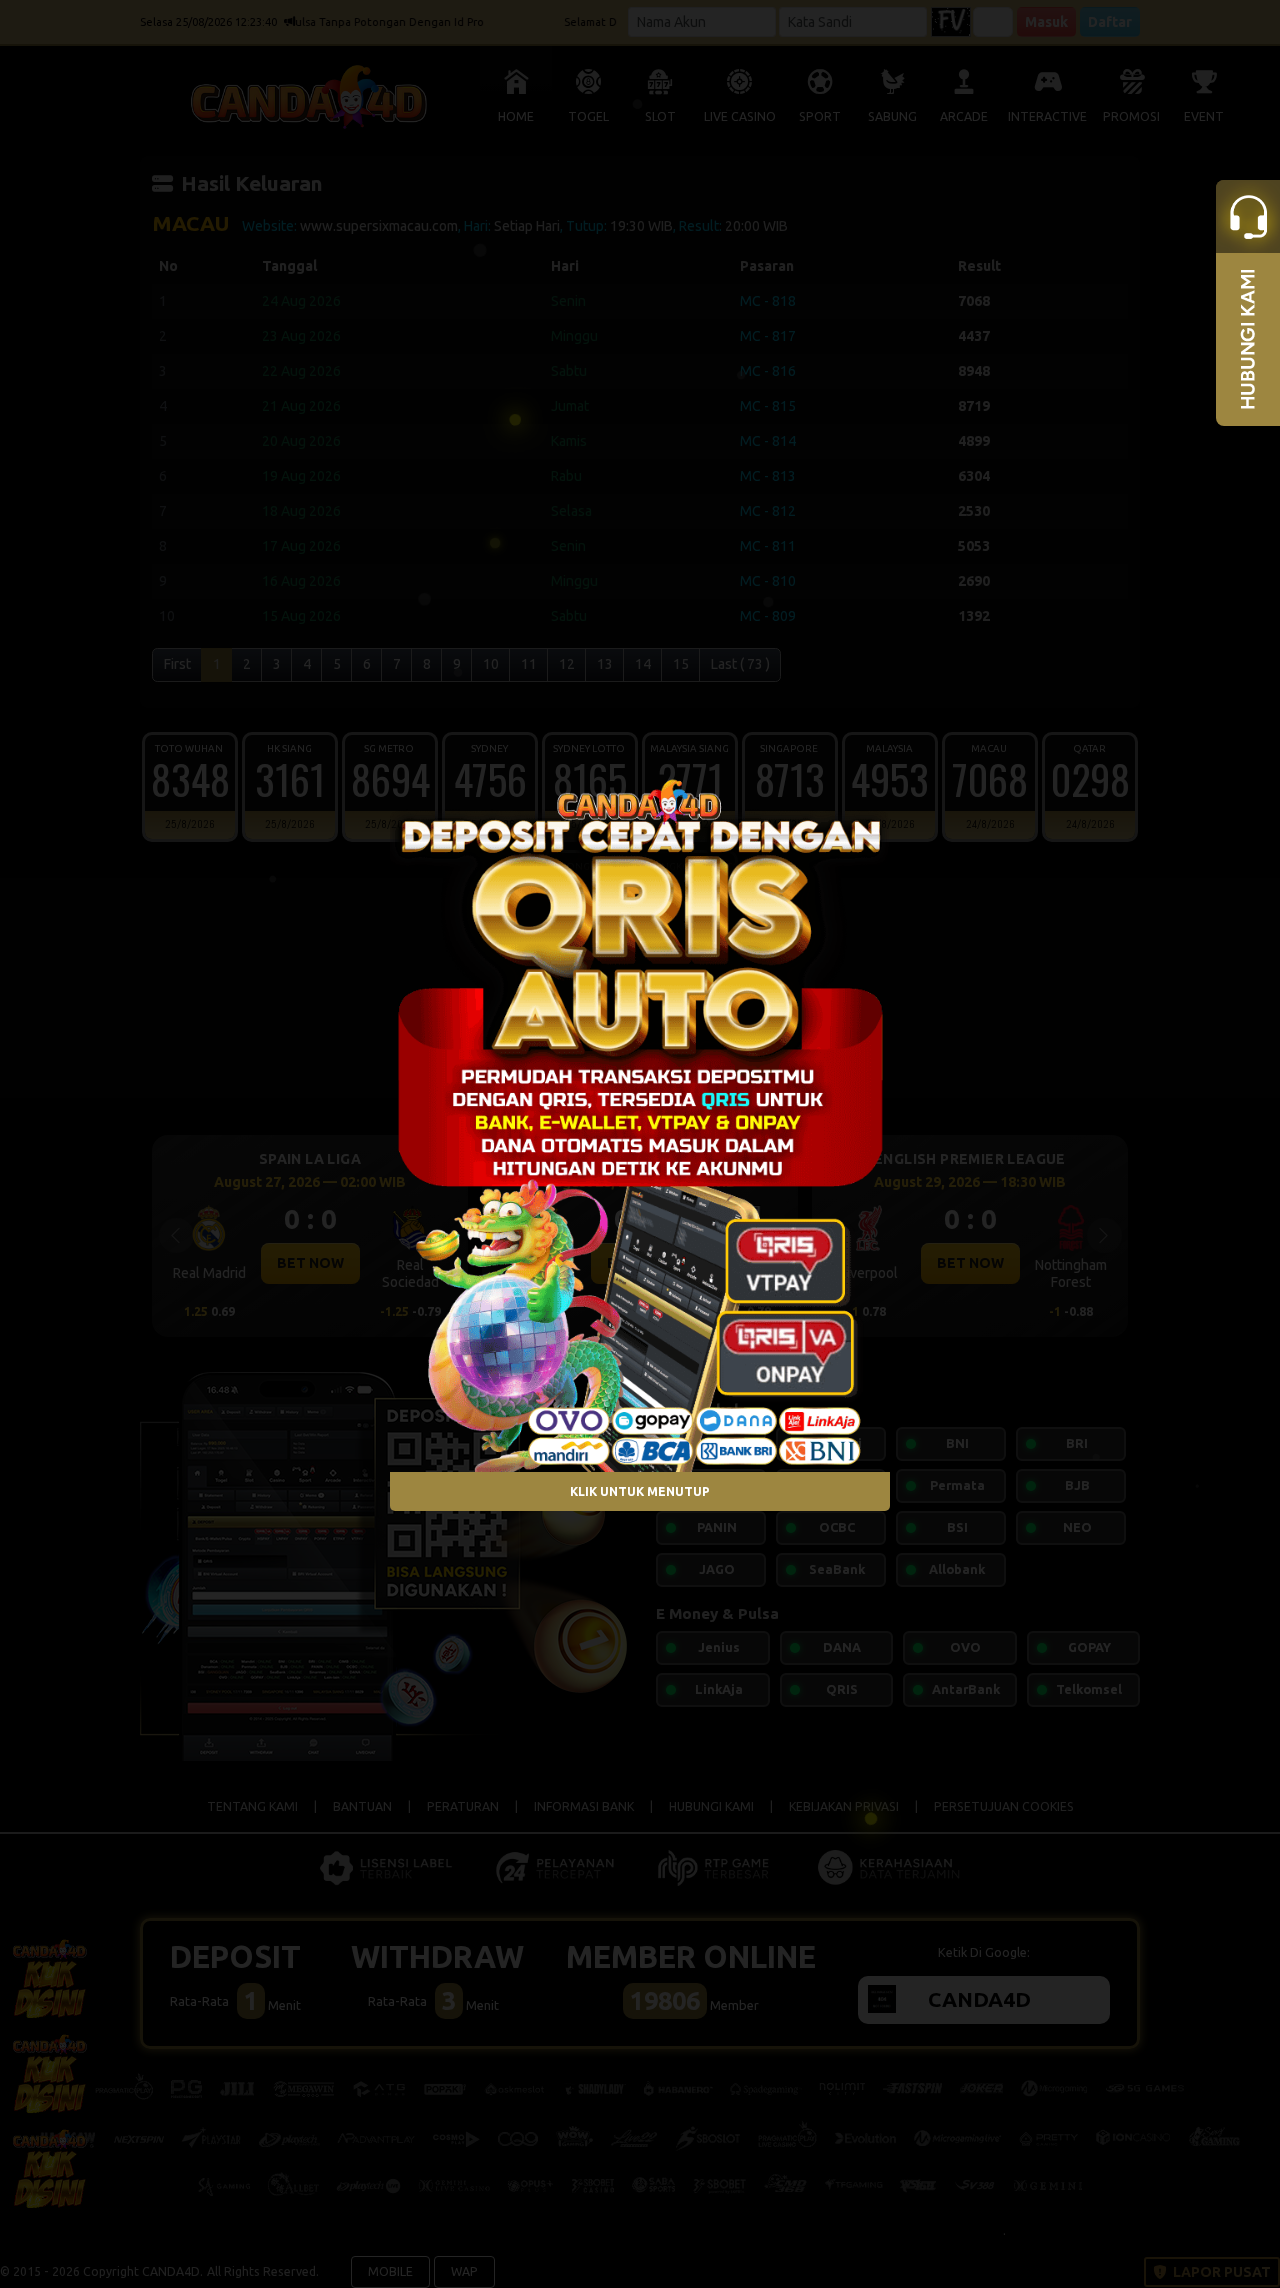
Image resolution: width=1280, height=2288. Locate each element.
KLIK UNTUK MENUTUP (640, 1490)
